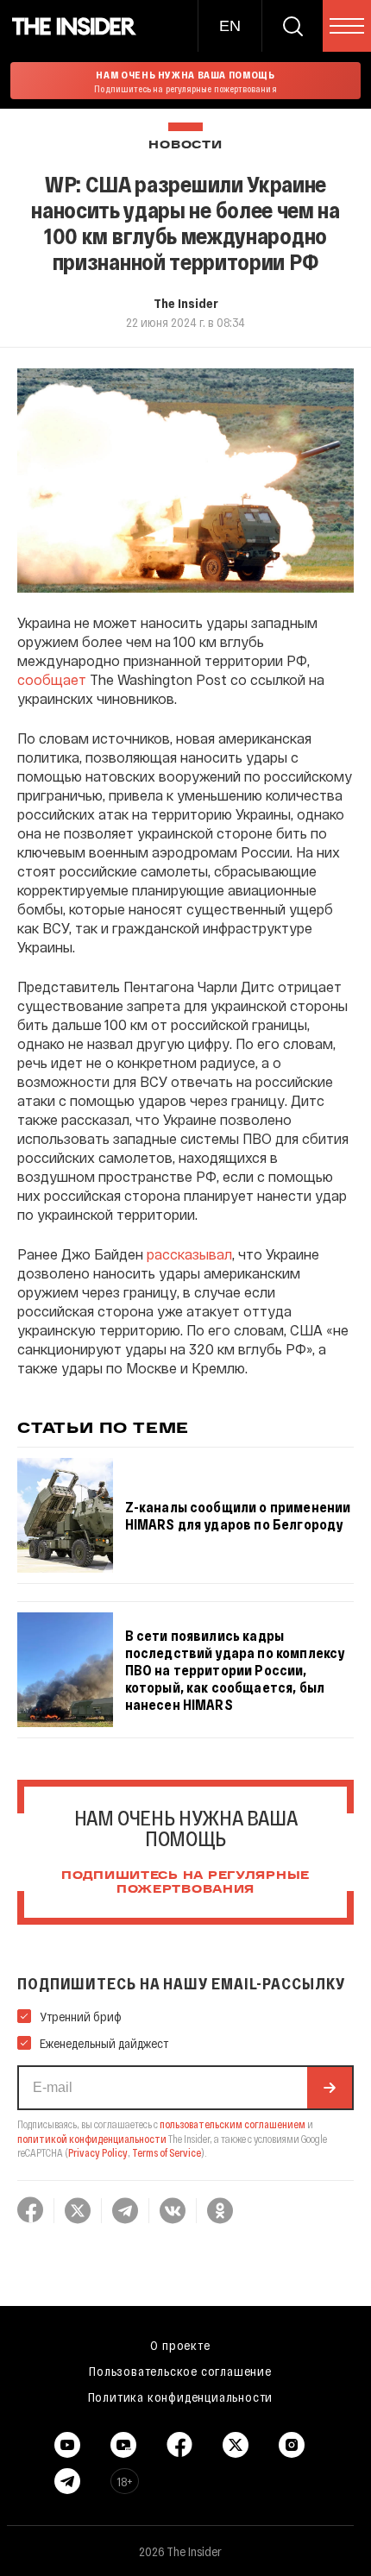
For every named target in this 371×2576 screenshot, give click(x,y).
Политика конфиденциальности (181, 2397)
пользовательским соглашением (233, 2124)
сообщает (52, 679)
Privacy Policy (98, 2152)
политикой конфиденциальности (92, 2139)
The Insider (186, 303)
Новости (185, 145)
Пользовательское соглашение (180, 2371)
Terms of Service (167, 2152)
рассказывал (189, 1254)
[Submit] (330, 2088)
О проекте (180, 2345)
